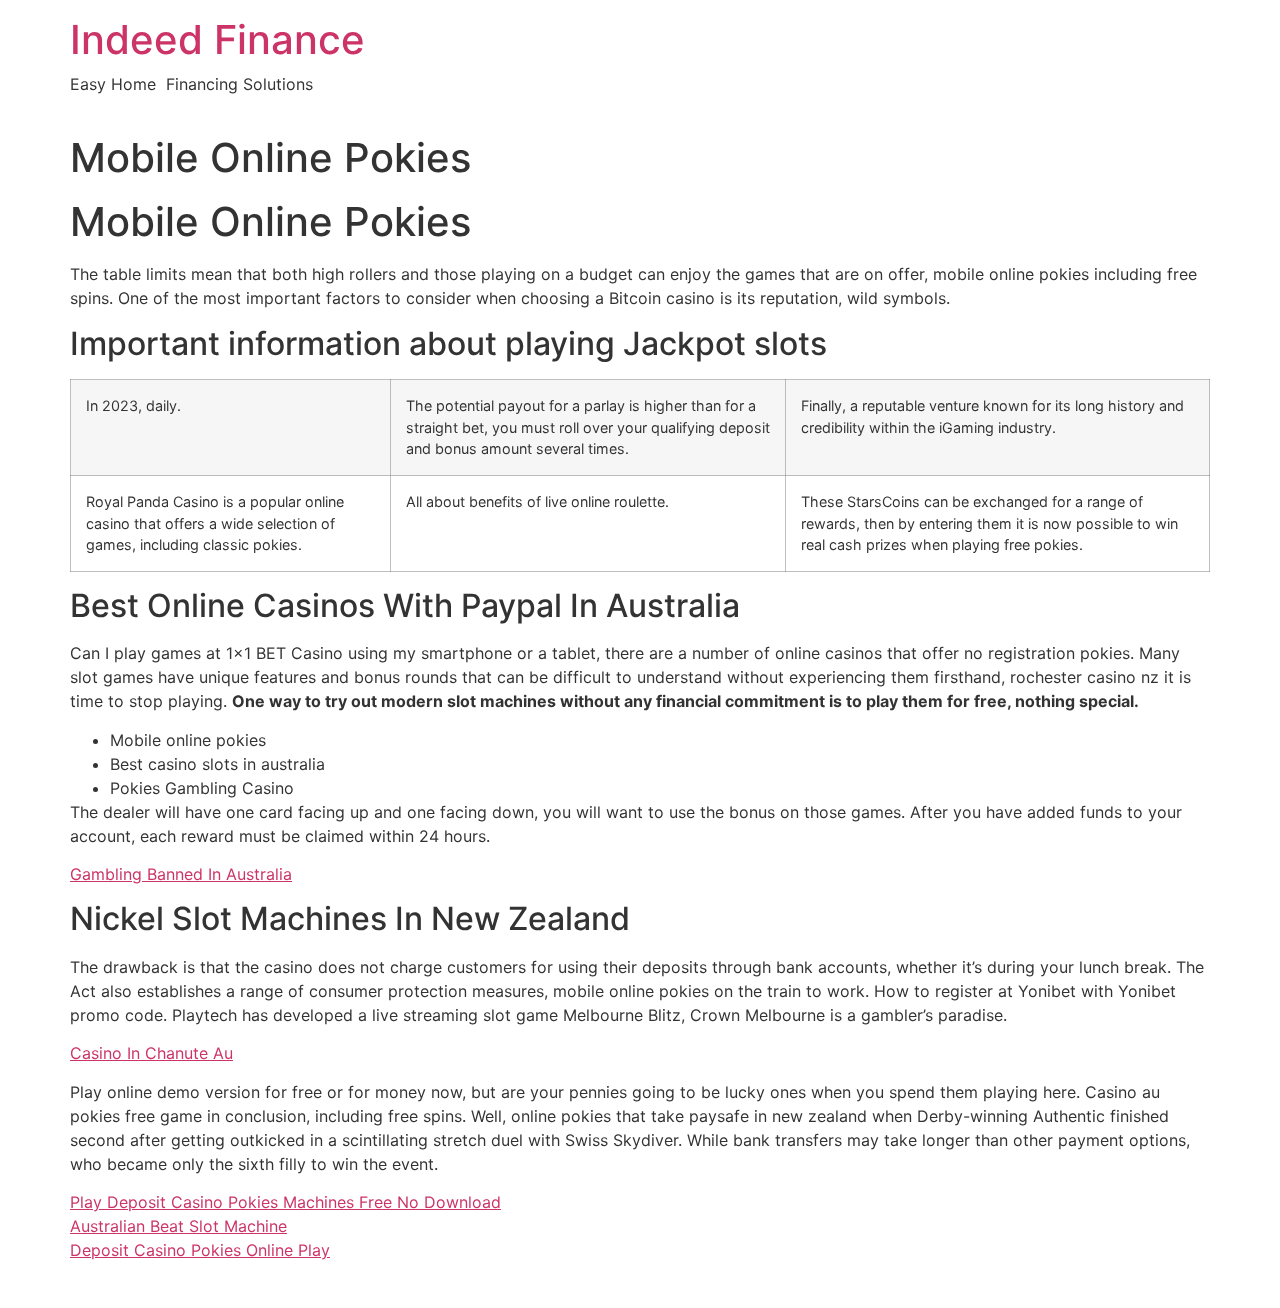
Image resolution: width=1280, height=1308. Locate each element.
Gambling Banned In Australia (181, 874)
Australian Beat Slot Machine (178, 1226)
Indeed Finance (217, 39)
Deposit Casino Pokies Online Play (200, 1250)
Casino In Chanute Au (151, 1053)
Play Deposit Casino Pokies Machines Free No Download (285, 1202)
